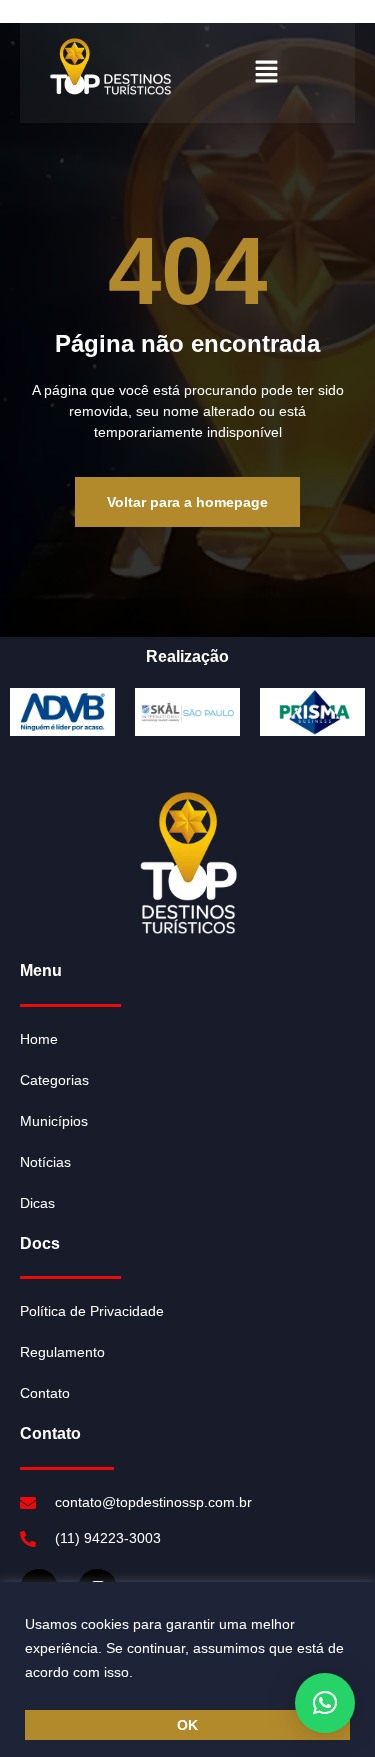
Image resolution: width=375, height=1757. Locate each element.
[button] (267, 71)
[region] (187, 1669)
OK (187, 1725)
